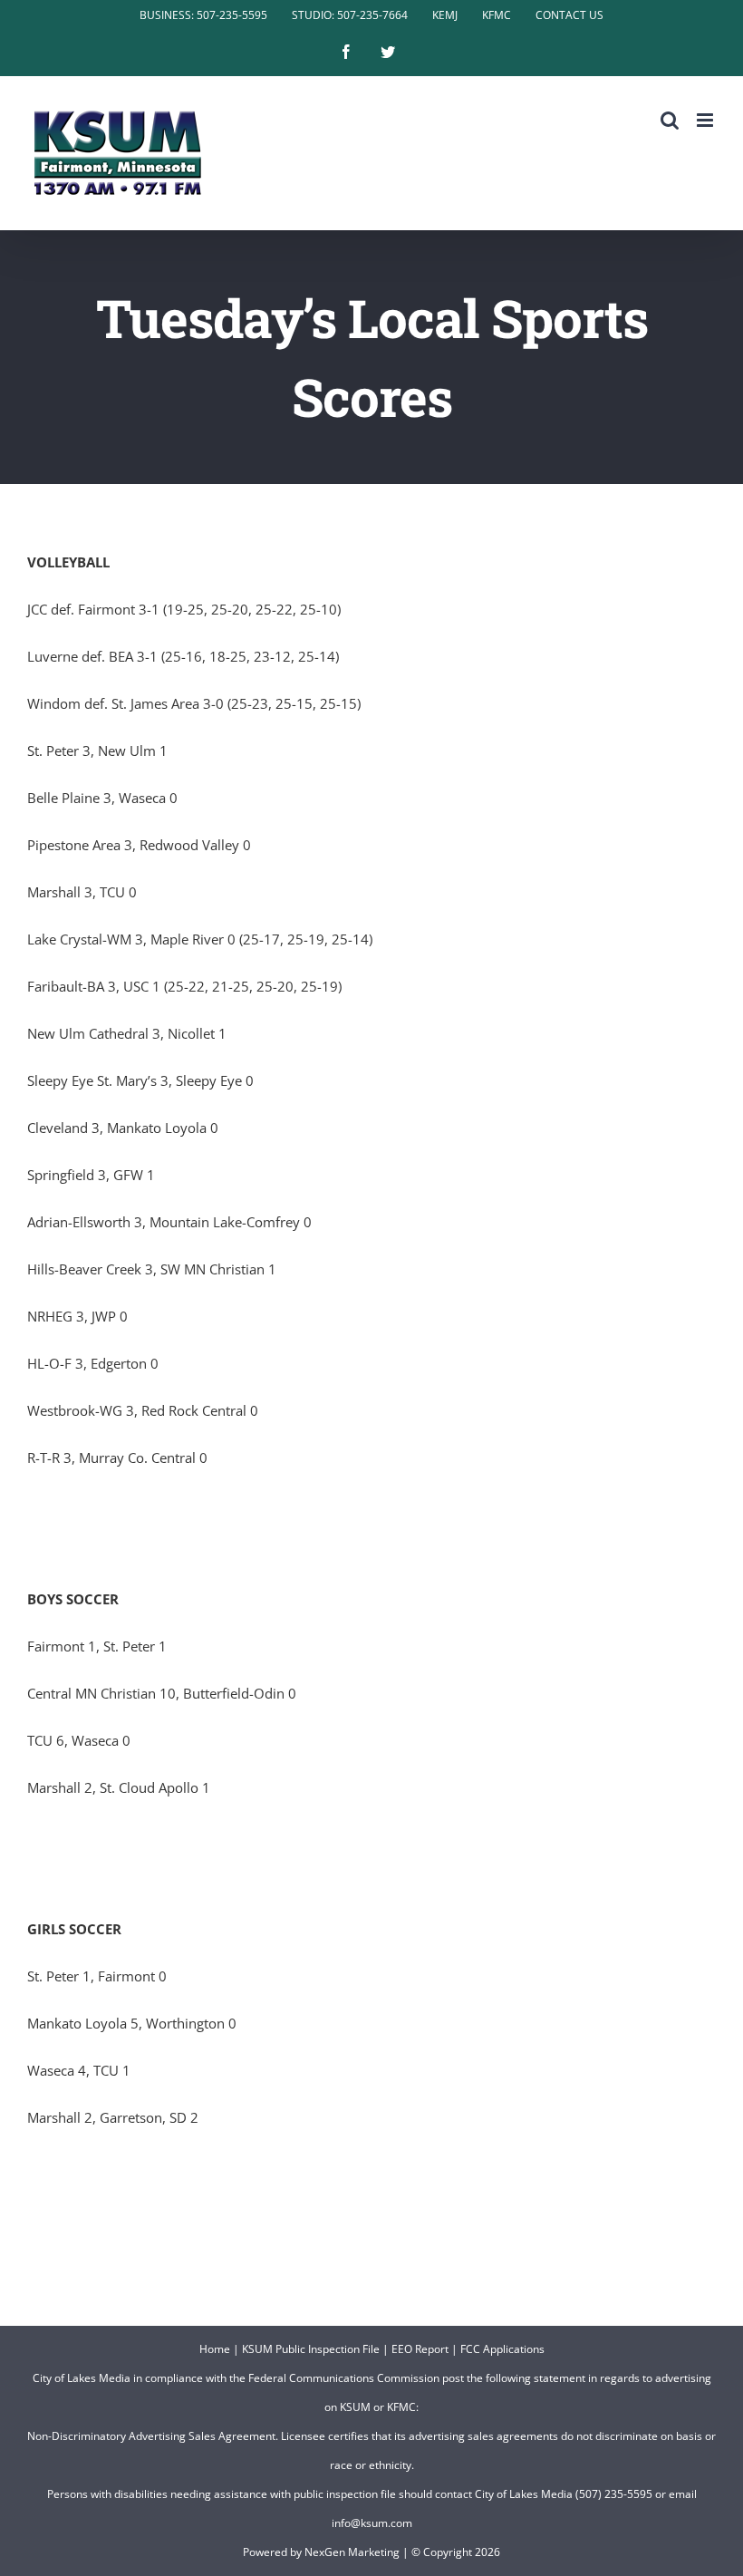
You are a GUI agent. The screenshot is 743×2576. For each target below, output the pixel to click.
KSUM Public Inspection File (311, 2349)
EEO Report (420, 2349)
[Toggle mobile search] (670, 120)
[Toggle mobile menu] (706, 120)
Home (215, 2349)
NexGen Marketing (352, 2552)
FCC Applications (502, 2349)
